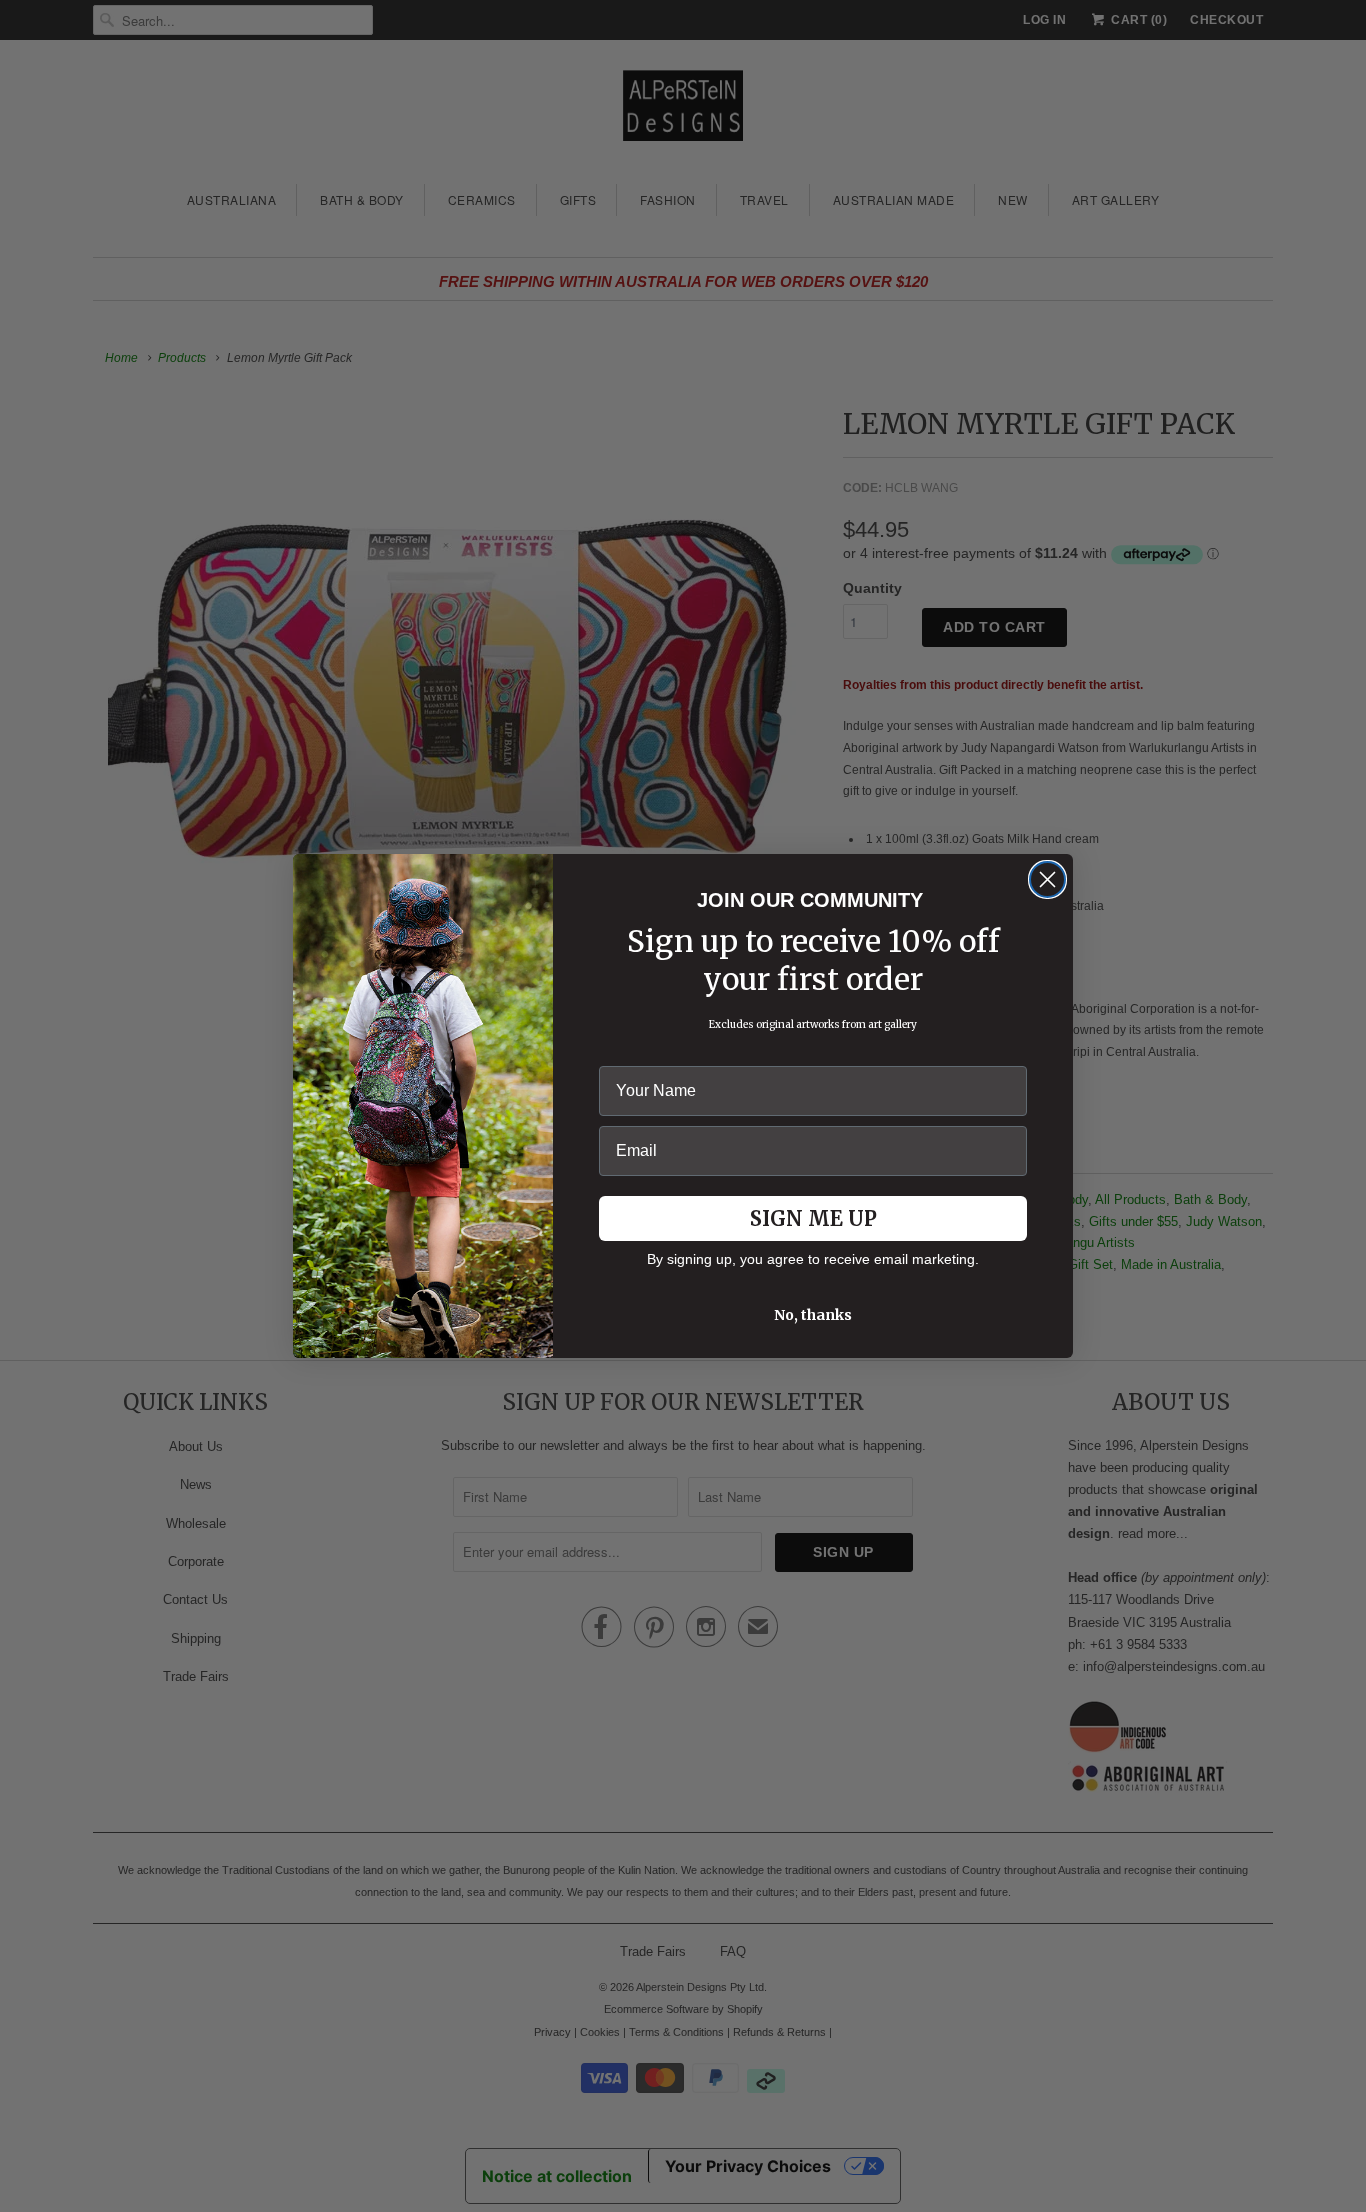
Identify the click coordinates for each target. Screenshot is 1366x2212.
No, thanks (813, 1315)
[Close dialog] (1047, 879)
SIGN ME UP (813, 1218)
